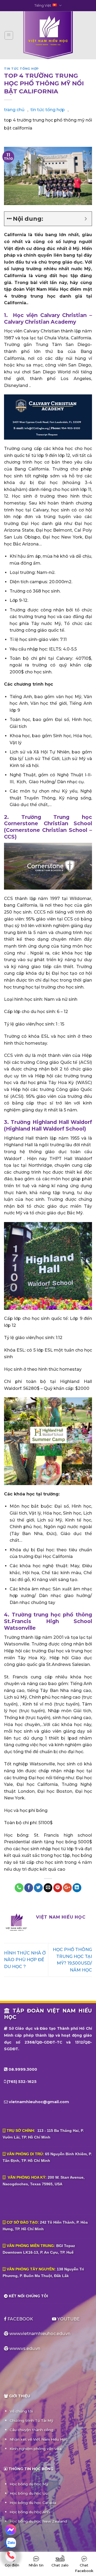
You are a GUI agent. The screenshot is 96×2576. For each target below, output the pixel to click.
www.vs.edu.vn (25, 2348)
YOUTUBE (68, 2319)
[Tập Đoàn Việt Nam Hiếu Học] (48, 35)
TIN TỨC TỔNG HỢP (21, 69)
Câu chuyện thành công (31, 2430)
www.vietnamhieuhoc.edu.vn (40, 2334)
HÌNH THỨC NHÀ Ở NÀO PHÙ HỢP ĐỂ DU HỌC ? (25, 1960)
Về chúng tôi (21, 2411)
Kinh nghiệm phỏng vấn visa (36, 2449)
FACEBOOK (20, 2319)
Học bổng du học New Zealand (38, 2521)
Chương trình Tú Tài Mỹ (31, 2420)
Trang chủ (14, 110)
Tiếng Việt (43, 5)
